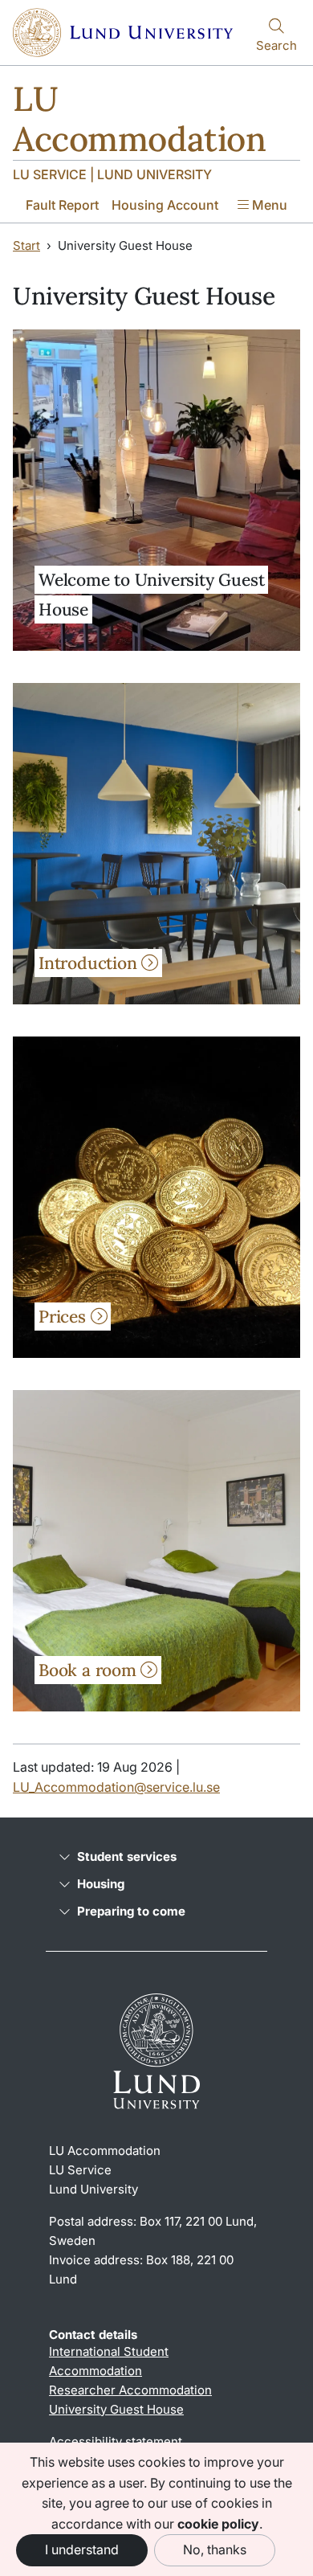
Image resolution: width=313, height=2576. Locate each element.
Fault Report (62, 205)
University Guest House (116, 2409)
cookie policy (218, 2524)
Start (26, 245)
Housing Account (165, 205)
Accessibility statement (116, 2441)
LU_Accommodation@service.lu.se (116, 1787)
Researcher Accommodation (130, 2390)
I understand (82, 2549)
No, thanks (215, 2549)
